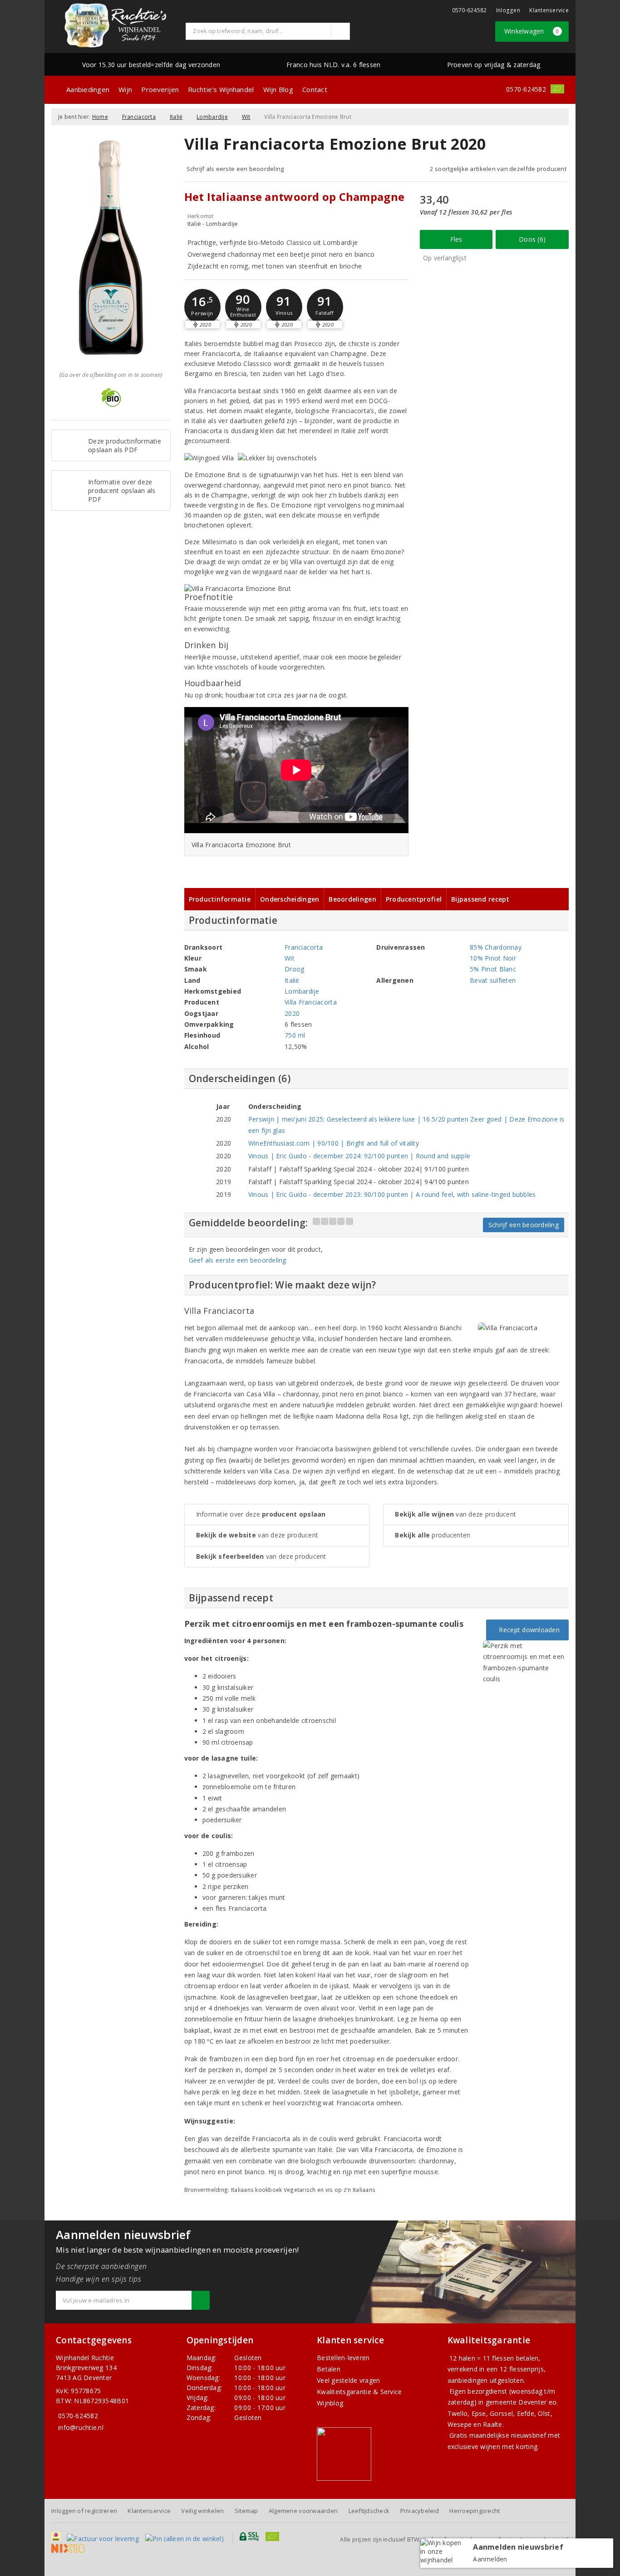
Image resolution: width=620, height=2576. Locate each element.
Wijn (125, 89)
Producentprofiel (414, 899)
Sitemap (246, 2511)
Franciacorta (139, 117)
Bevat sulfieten (493, 980)
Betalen (329, 2369)
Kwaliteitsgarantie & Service (359, 2392)
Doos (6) (532, 239)
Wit (246, 117)
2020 (292, 1013)
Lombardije (212, 117)
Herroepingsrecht (475, 2511)
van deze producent (257, 1535)
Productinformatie (220, 899)
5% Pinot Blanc (493, 969)
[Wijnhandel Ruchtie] (115, 25)
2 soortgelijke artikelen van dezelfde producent (498, 169)
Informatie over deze (261, 1514)
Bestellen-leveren (343, 2358)
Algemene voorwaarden (303, 2511)
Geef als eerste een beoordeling (238, 1260)
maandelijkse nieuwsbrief (508, 2435)
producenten (433, 1535)
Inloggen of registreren (84, 2511)
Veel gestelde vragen (348, 2380)
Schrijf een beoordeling (524, 1225)
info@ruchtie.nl (81, 2427)
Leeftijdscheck (369, 2511)
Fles (456, 239)
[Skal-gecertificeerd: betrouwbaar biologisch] (557, 89)
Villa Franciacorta (311, 1002)
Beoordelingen (352, 899)
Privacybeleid (420, 2511)
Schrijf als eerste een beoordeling (235, 169)
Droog (294, 969)
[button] (202, 307)
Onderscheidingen (290, 899)
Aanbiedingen (88, 89)
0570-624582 (470, 10)
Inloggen (508, 10)
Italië (176, 117)
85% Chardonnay (496, 947)
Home (100, 117)
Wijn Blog (278, 89)
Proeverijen (160, 89)
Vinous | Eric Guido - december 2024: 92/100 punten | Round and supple (359, 1156)
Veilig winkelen (202, 2511)
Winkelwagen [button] (532, 31)
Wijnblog (330, 2403)
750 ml (295, 1035)
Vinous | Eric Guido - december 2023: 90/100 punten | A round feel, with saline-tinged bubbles (392, 1194)
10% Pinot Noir (493, 958)
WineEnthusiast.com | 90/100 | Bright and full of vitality (334, 1143)
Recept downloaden (527, 1630)
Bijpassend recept (480, 899)
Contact (315, 89)
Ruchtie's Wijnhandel (221, 89)
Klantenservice (549, 10)
